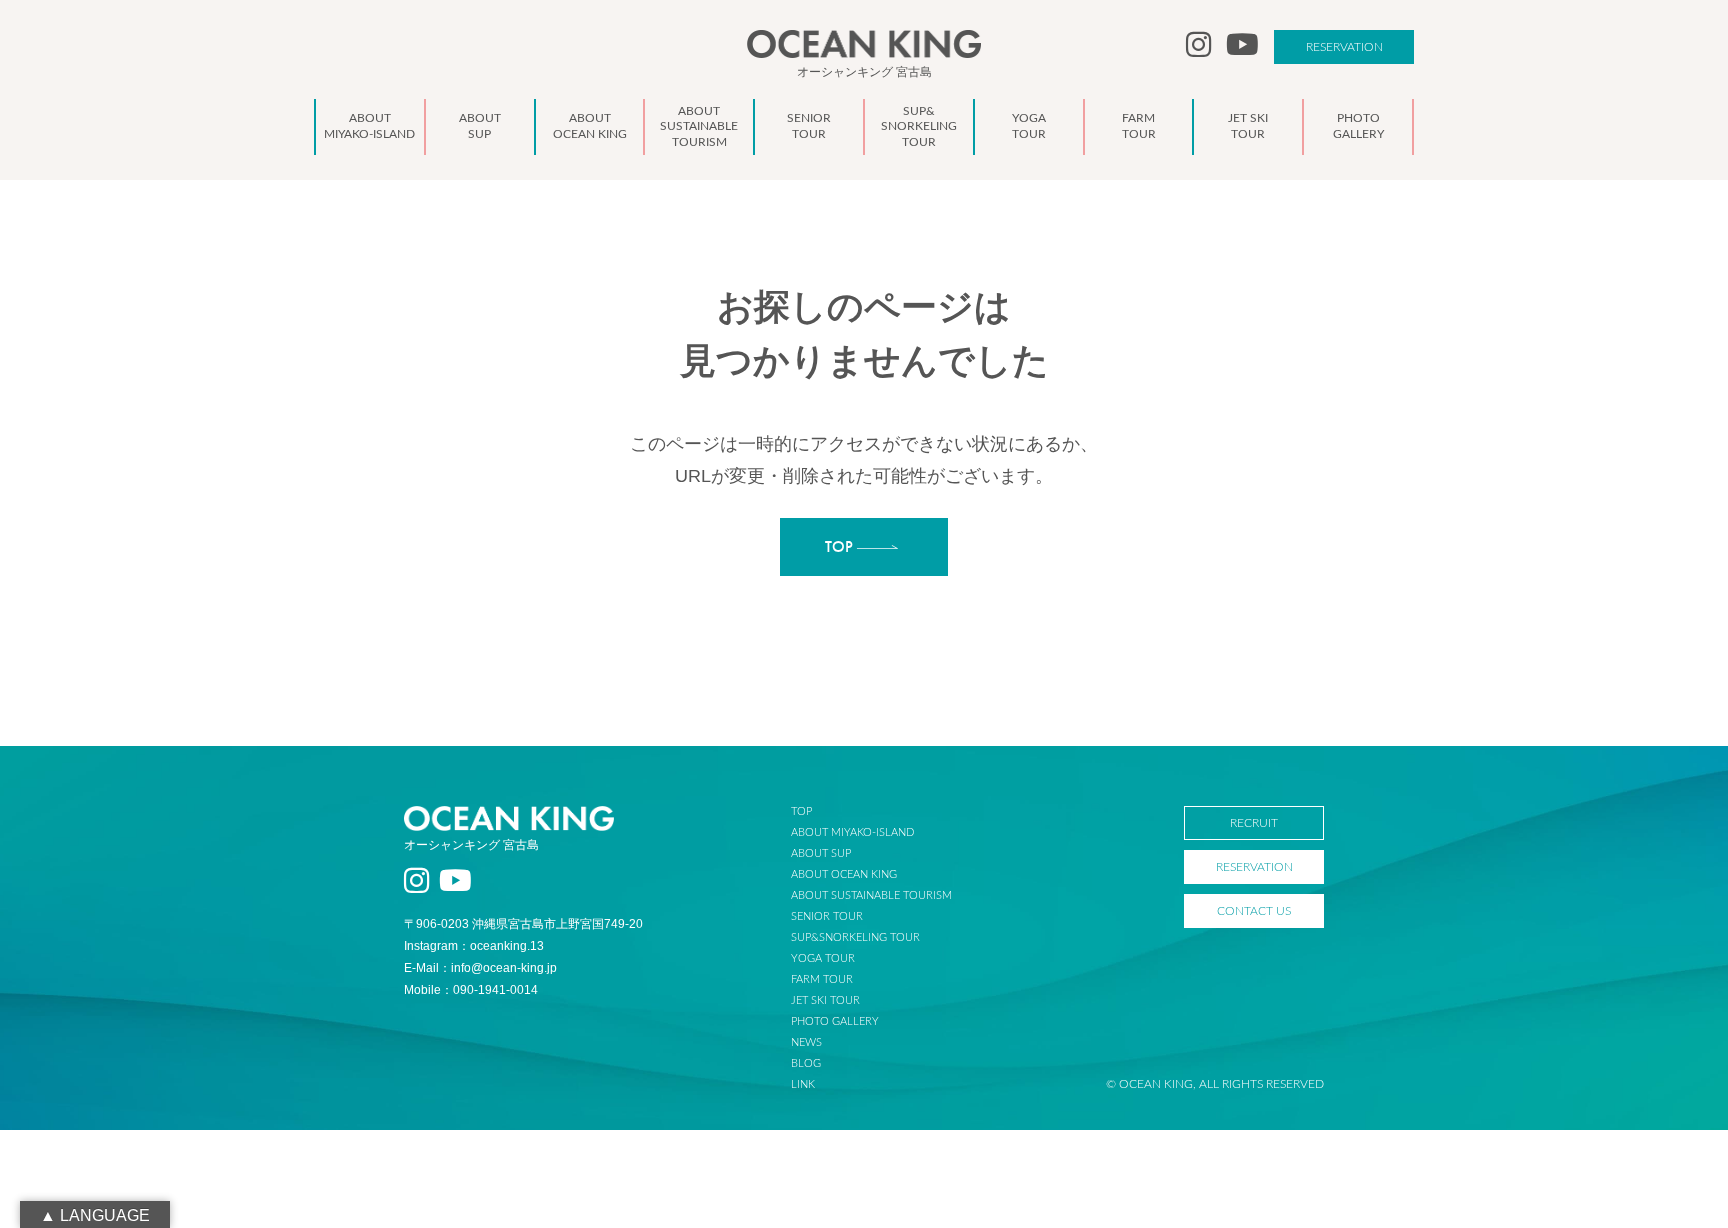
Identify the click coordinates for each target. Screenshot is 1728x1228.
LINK (803, 1084)
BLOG (806, 1063)
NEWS (806, 1042)
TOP (801, 811)
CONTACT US (1254, 911)
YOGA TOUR (823, 958)
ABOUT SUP (821, 853)
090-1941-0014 (495, 990)
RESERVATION (1344, 47)
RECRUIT (1254, 823)
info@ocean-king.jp (504, 968)
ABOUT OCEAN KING (844, 874)
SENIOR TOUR (827, 916)
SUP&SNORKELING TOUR (855, 937)
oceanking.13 (507, 946)
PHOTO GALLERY (835, 1021)
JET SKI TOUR (825, 1000)
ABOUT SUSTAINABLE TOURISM (871, 895)
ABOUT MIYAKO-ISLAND (852, 832)
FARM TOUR (822, 979)
